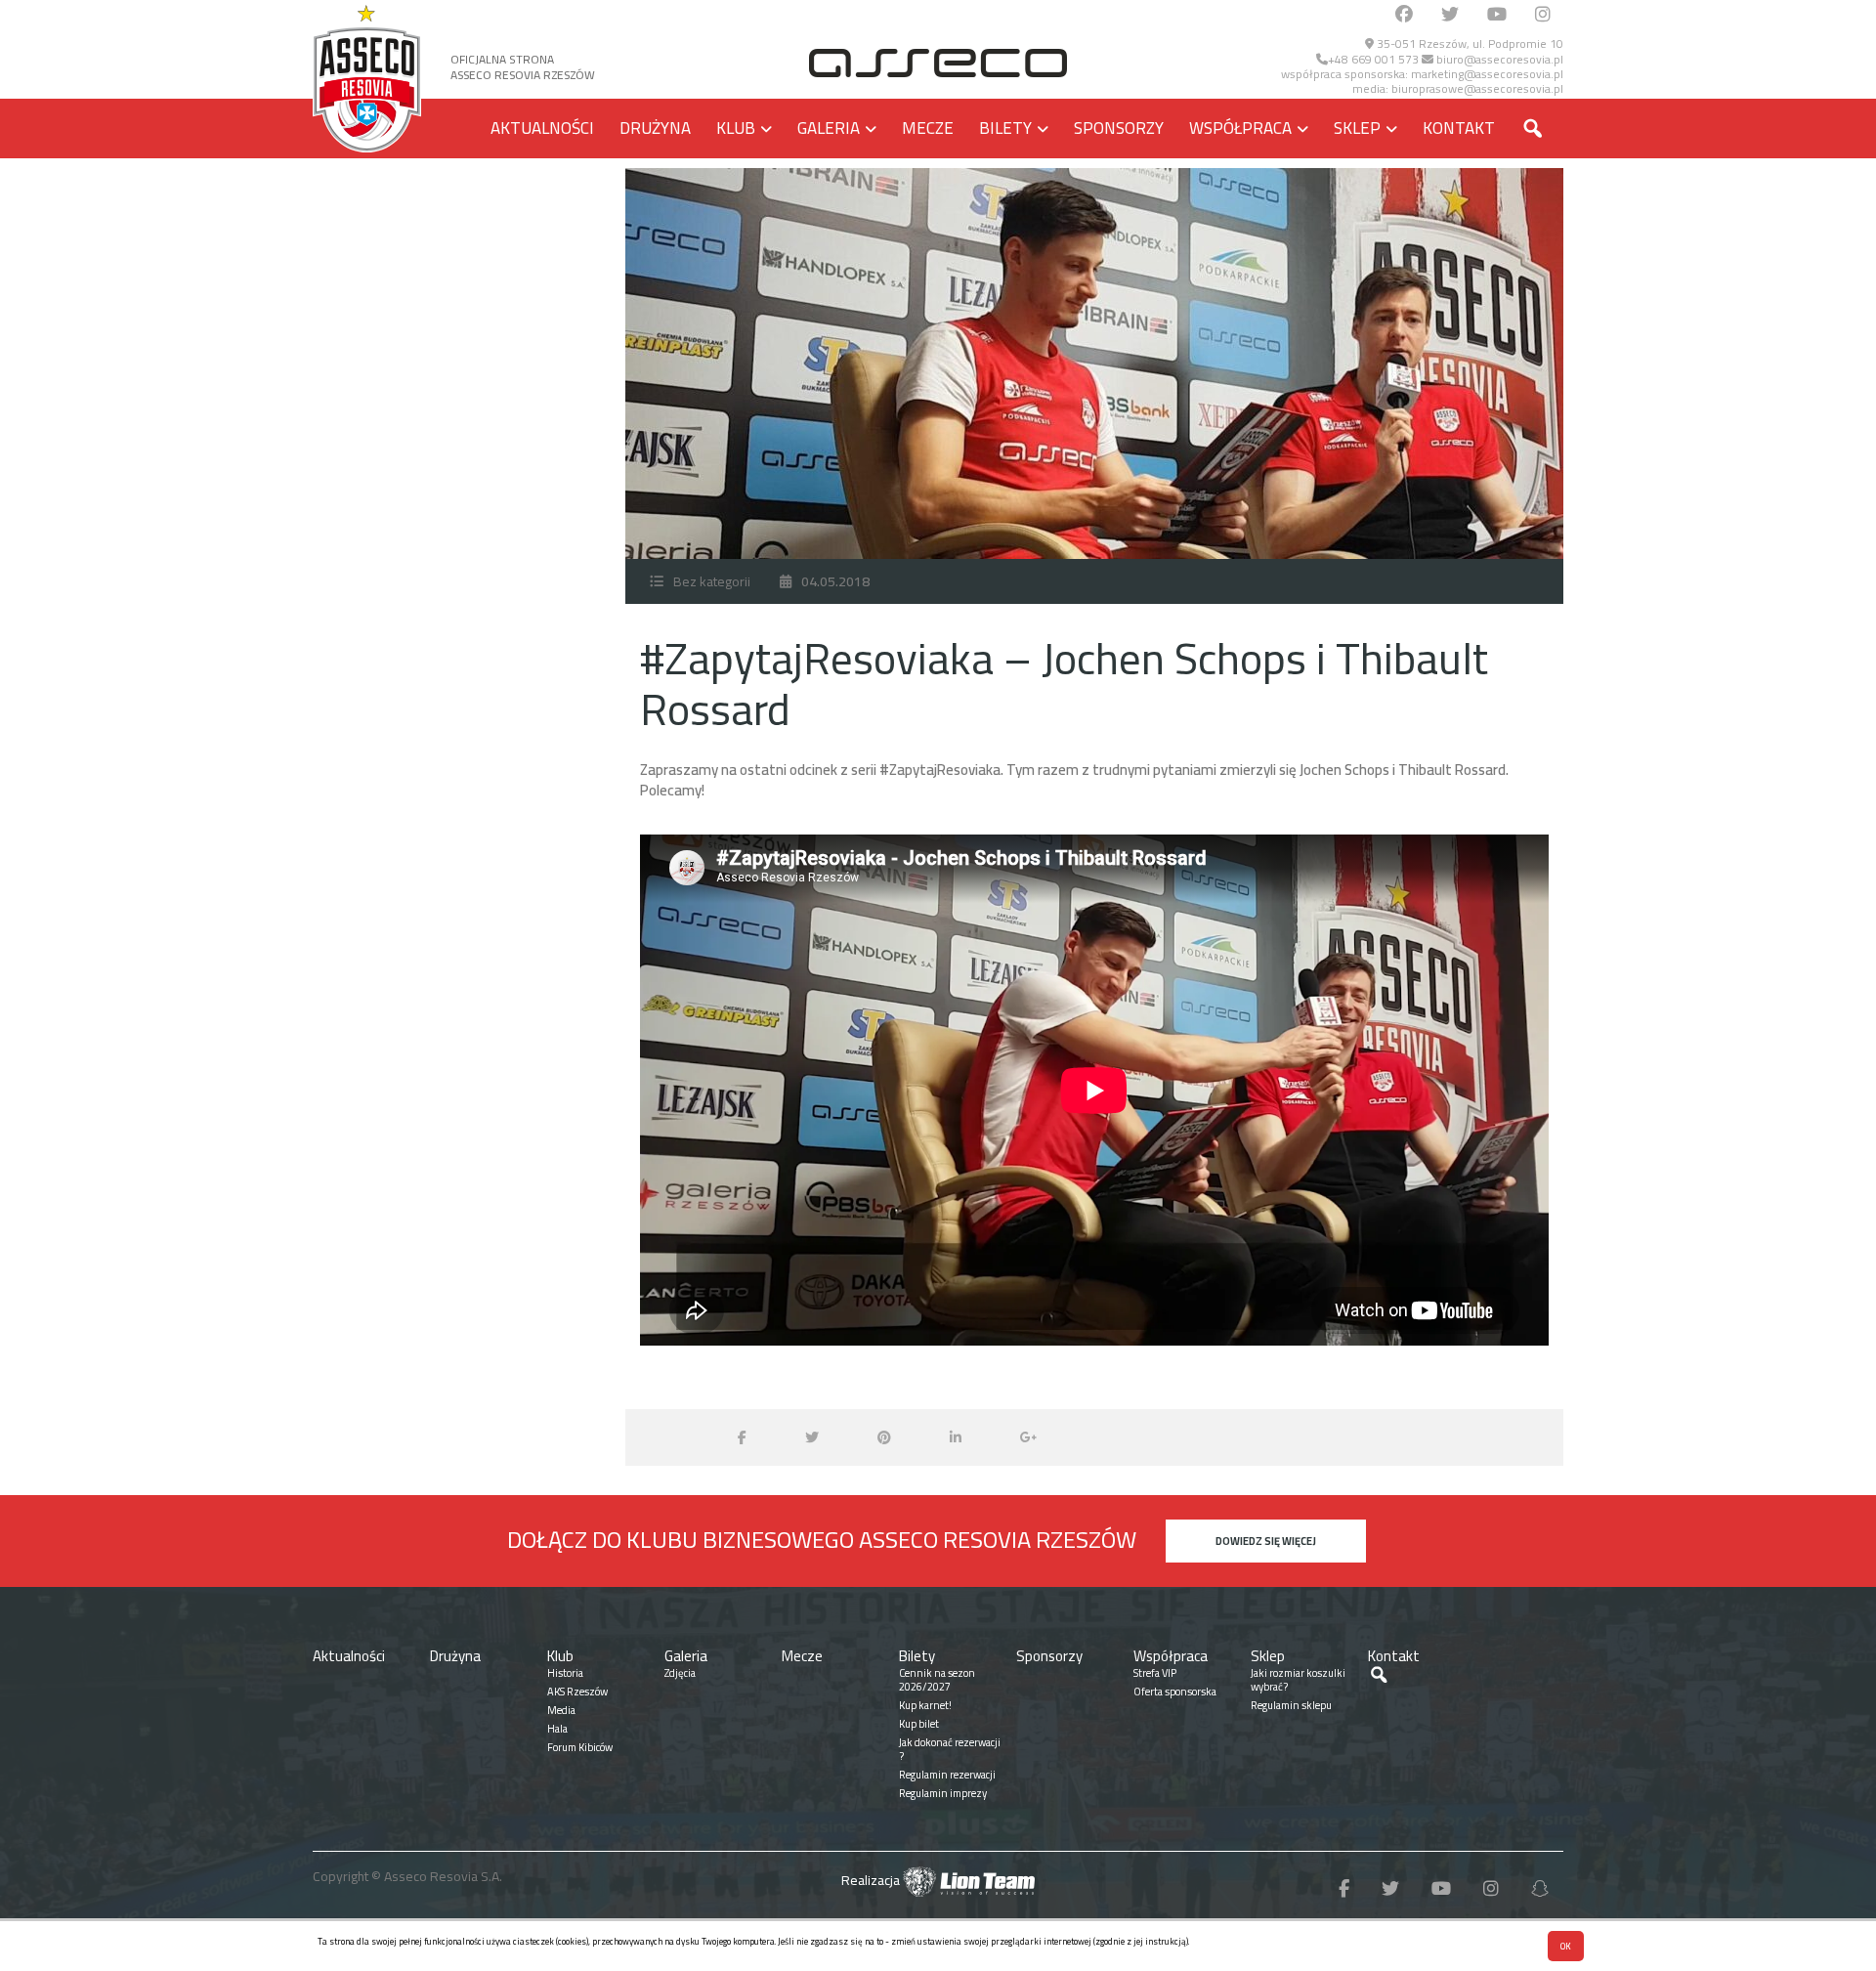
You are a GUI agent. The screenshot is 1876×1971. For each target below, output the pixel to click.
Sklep (1357, 128)
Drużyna (655, 128)
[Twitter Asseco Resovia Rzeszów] (1450, 15)
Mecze (928, 128)
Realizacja (872, 1880)
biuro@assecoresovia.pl (1498, 59)
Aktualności (542, 128)
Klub (736, 128)
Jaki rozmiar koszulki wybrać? (1298, 1680)
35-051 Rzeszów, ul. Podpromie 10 (1469, 43)
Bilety (1005, 128)
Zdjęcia (680, 1673)
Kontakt (1459, 128)
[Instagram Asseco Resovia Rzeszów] (1543, 15)
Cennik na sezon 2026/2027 (937, 1680)
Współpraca (1240, 128)
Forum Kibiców (580, 1747)
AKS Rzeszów (577, 1692)
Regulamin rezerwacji (947, 1775)
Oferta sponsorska (1175, 1692)
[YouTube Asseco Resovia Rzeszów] (1497, 15)
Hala (557, 1729)
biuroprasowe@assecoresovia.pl (1477, 88)
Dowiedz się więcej (1266, 1541)
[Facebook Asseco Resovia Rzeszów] (1404, 15)
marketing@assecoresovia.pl (1487, 74)
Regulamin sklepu (1291, 1705)
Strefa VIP (1155, 1673)
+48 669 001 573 (1373, 59)
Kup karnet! (925, 1705)
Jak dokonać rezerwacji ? (950, 1749)
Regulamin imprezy (943, 1793)
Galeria (829, 128)
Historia (565, 1673)
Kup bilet (919, 1724)
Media (561, 1710)
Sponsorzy (1119, 128)
